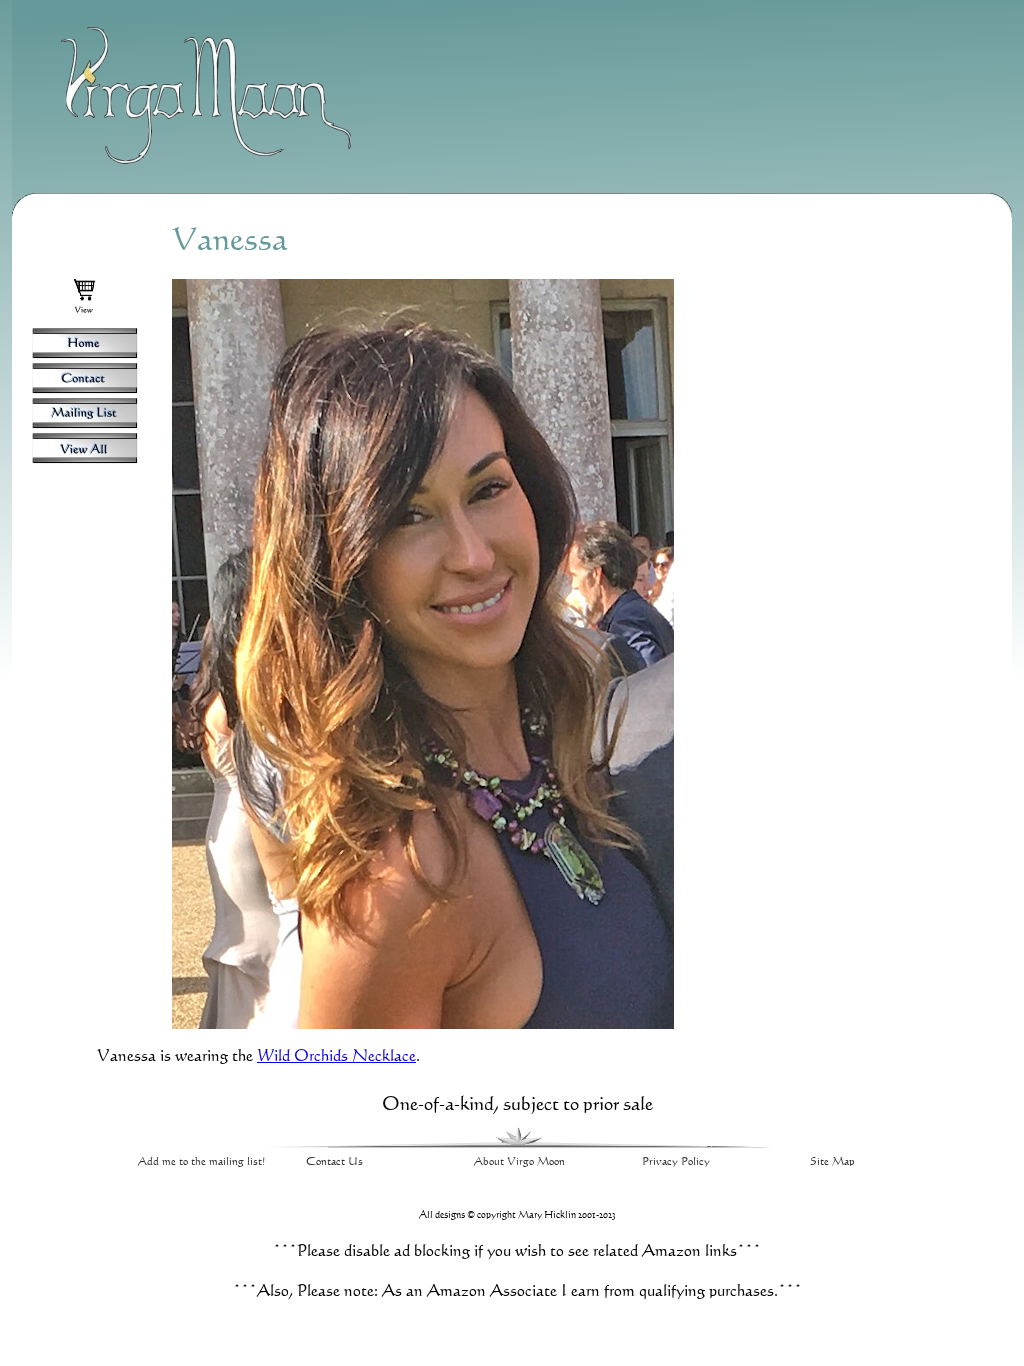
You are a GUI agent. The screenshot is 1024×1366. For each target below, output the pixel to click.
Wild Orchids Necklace (336, 1055)
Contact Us (334, 1161)
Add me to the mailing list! (201, 1161)
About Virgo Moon (519, 1161)
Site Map (832, 1161)
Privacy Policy (676, 1161)
